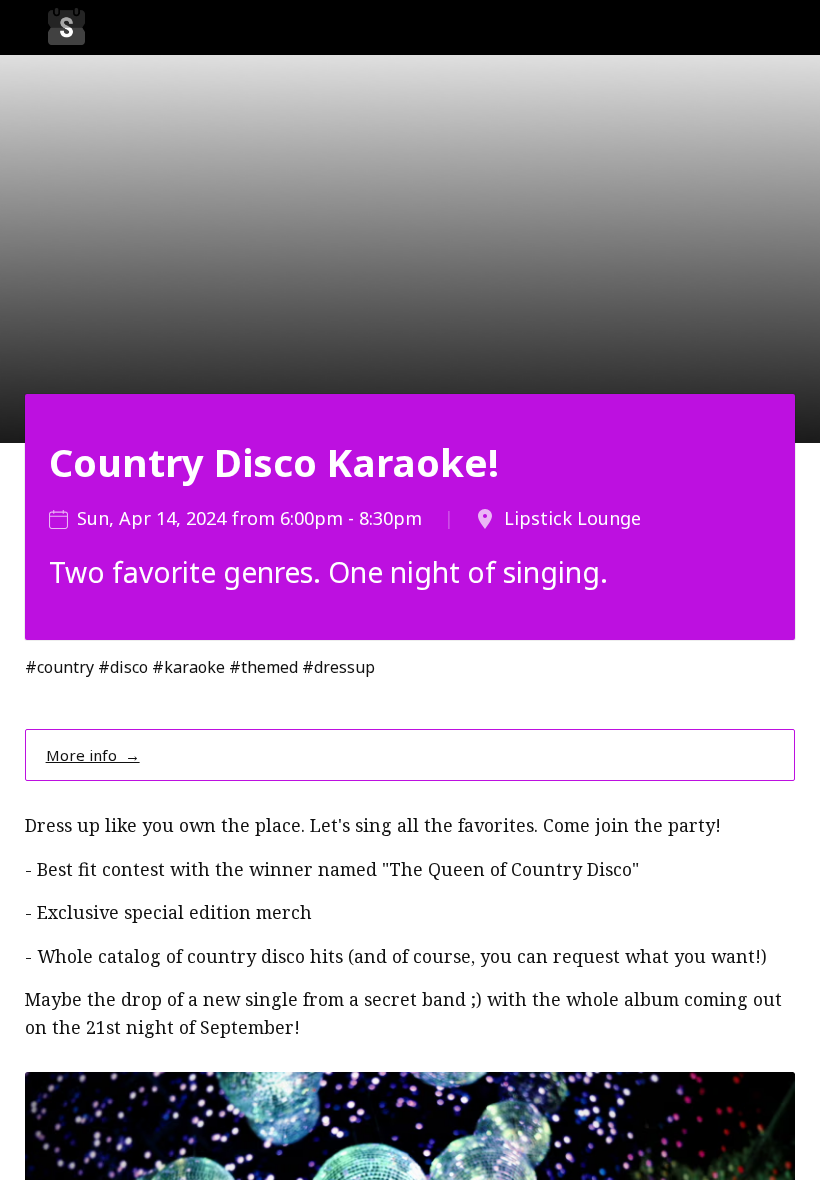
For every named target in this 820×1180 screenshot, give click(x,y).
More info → (93, 755)
